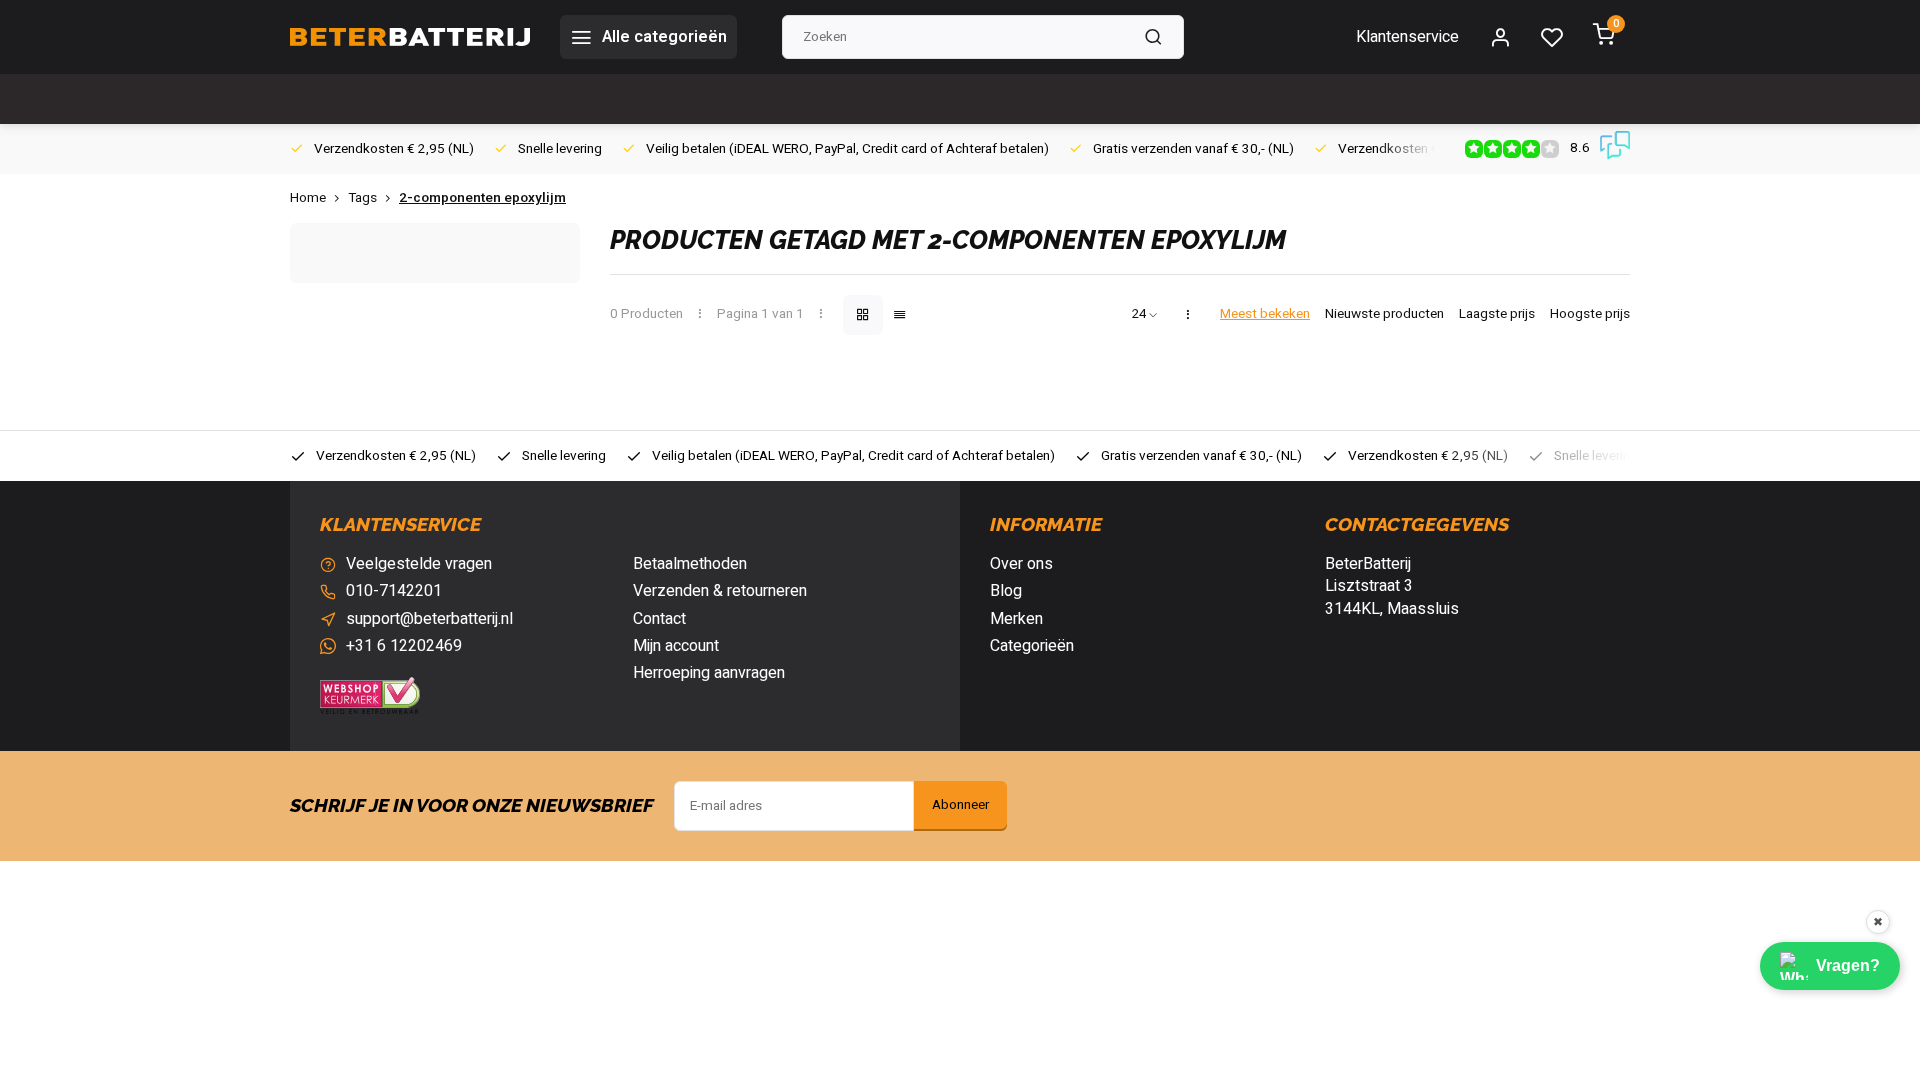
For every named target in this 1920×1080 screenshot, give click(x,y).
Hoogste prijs (1590, 314)
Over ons (1021, 564)
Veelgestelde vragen (419, 564)
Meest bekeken (1265, 314)
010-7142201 (394, 591)
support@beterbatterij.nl (429, 619)
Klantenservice (1407, 37)
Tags (362, 198)
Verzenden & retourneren (720, 591)
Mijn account (676, 646)
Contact (659, 619)
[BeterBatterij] (410, 37)
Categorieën (1032, 646)
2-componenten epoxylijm (482, 198)
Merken (1016, 619)
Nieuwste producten (1384, 314)
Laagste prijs (1497, 314)
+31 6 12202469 (404, 646)
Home (308, 198)
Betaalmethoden (690, 564)
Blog (1006, 591)
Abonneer (960, 805)
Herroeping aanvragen (709, 673)
